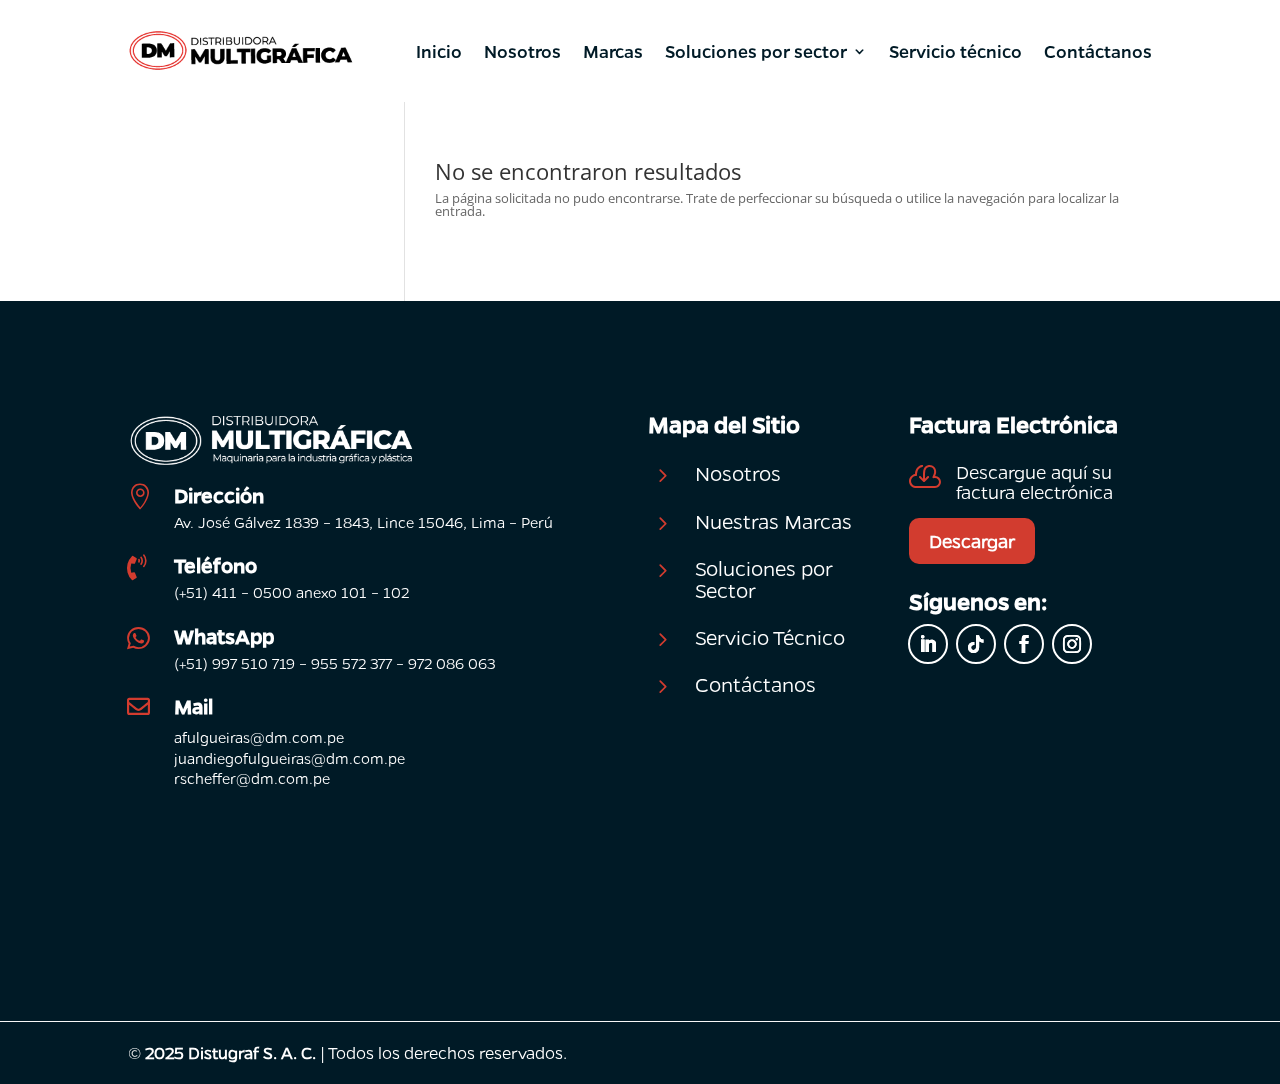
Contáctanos (1098, 51)
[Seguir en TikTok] (976, 644)
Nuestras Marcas (773, 521)
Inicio (439, 51)
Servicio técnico (955, 51)
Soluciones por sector (756, 51)
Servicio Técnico (770, 637)
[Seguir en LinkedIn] (928, 644)
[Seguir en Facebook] (1024, 644)
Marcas (613, 51)
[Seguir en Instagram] (1072, 644)
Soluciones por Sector (764, 579)
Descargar (972, 541)
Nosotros (522, 51)
